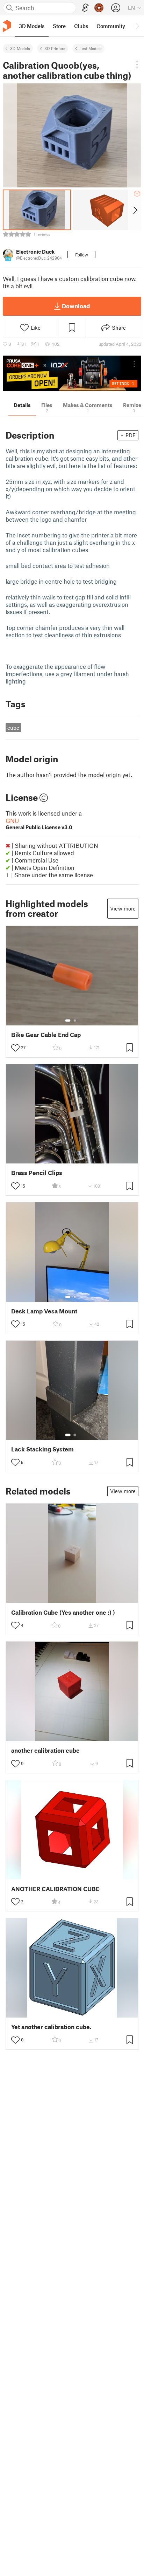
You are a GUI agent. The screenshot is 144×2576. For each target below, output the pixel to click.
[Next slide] (135, 210)
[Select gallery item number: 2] (75, 1021)
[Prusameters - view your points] (99, 8)
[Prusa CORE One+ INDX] (72, 373)
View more (123, 908)
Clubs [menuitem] (81, 26)
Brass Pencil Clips (37, 1173)
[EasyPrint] (85, 8)
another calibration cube (45, 1750)
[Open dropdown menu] (137, 64)
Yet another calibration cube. (51, 2027)
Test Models (91, 48)
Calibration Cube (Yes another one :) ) (63, 1612)
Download (76, 306)
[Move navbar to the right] (137, 26)
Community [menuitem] (111, 26)
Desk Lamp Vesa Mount (44, 1311)
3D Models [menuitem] (32, 26)
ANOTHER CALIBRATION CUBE (55, 1889)
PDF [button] (131, 435)
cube (13, 728)
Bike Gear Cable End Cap (46, 1035)
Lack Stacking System (42, 1449)
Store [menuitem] (59, 26)
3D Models (20, 48)
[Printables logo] (7, 26)
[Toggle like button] (15, 1048)
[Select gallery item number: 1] (68, 1021)
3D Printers (55, 48)
